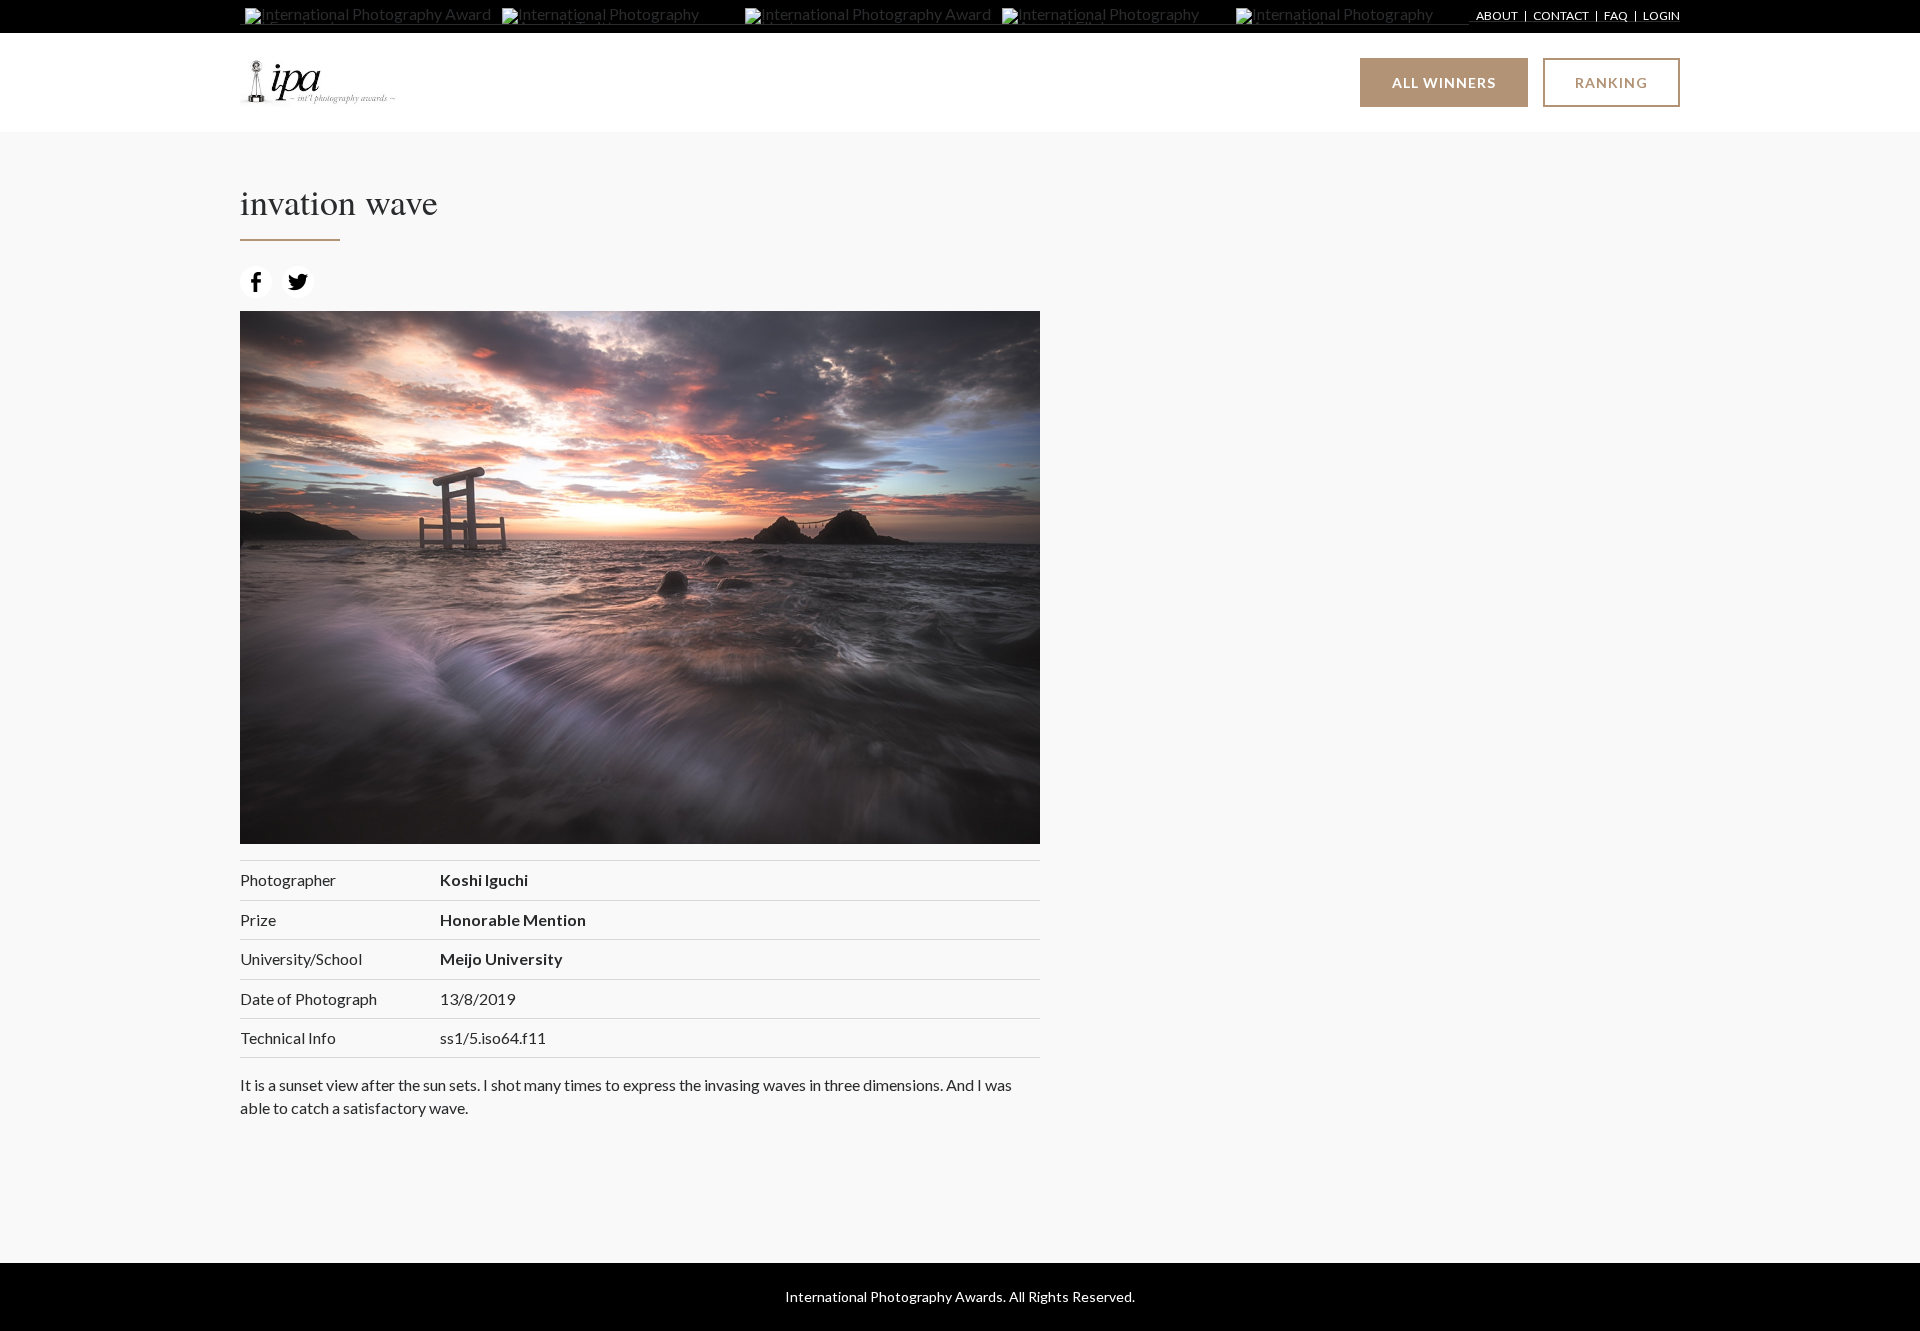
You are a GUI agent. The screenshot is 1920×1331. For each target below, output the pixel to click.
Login (1661, 16)
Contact (1561, 16)
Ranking (1611, 82)
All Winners (1444, 82)
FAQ (1616, 16)
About (1497, 16)
